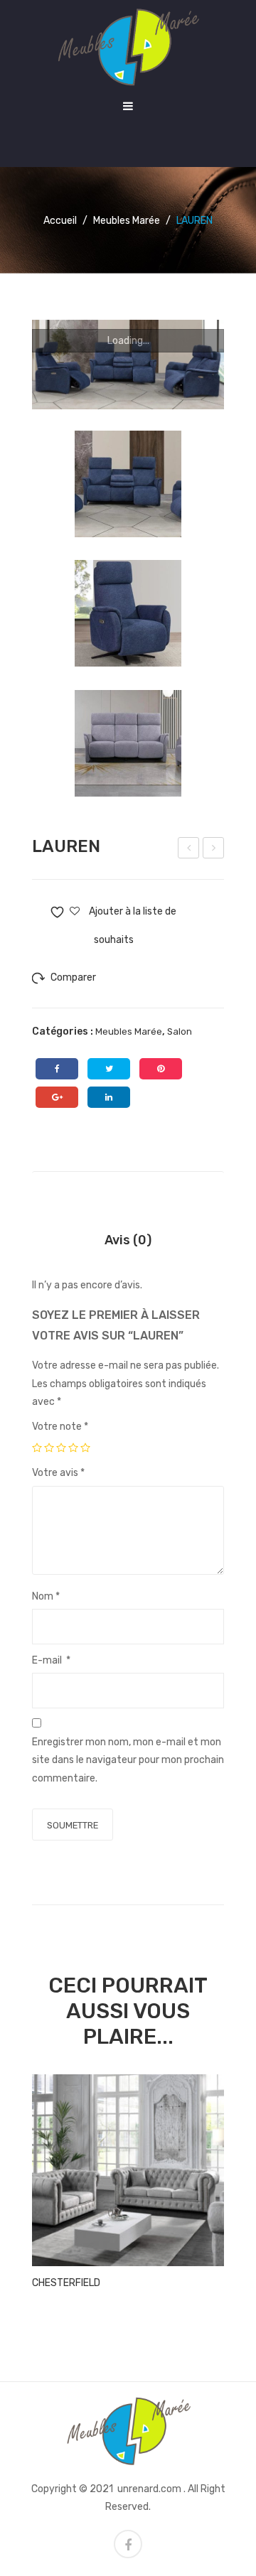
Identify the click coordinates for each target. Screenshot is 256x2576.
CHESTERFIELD (66, 2283)
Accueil (60, 221)
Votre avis (58, 1473)
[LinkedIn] (109, 1097)
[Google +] (57, 1097)
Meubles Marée (127, 221)
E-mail (51, 1660)
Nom (46, 1596)
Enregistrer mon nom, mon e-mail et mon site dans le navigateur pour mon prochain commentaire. (128, 1760)
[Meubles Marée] (128, 47)
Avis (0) (128, 1240)
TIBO (190, 850)
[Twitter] (109, 1069)
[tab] (128, 1240)
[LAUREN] (128, 365)
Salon (180, 1031)
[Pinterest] (161, 1069)
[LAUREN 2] (128, 743)
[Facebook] (57, 1069)
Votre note (60, 1427)
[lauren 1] (128, 613)
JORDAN (215, 850)
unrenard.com (149, 2489)
